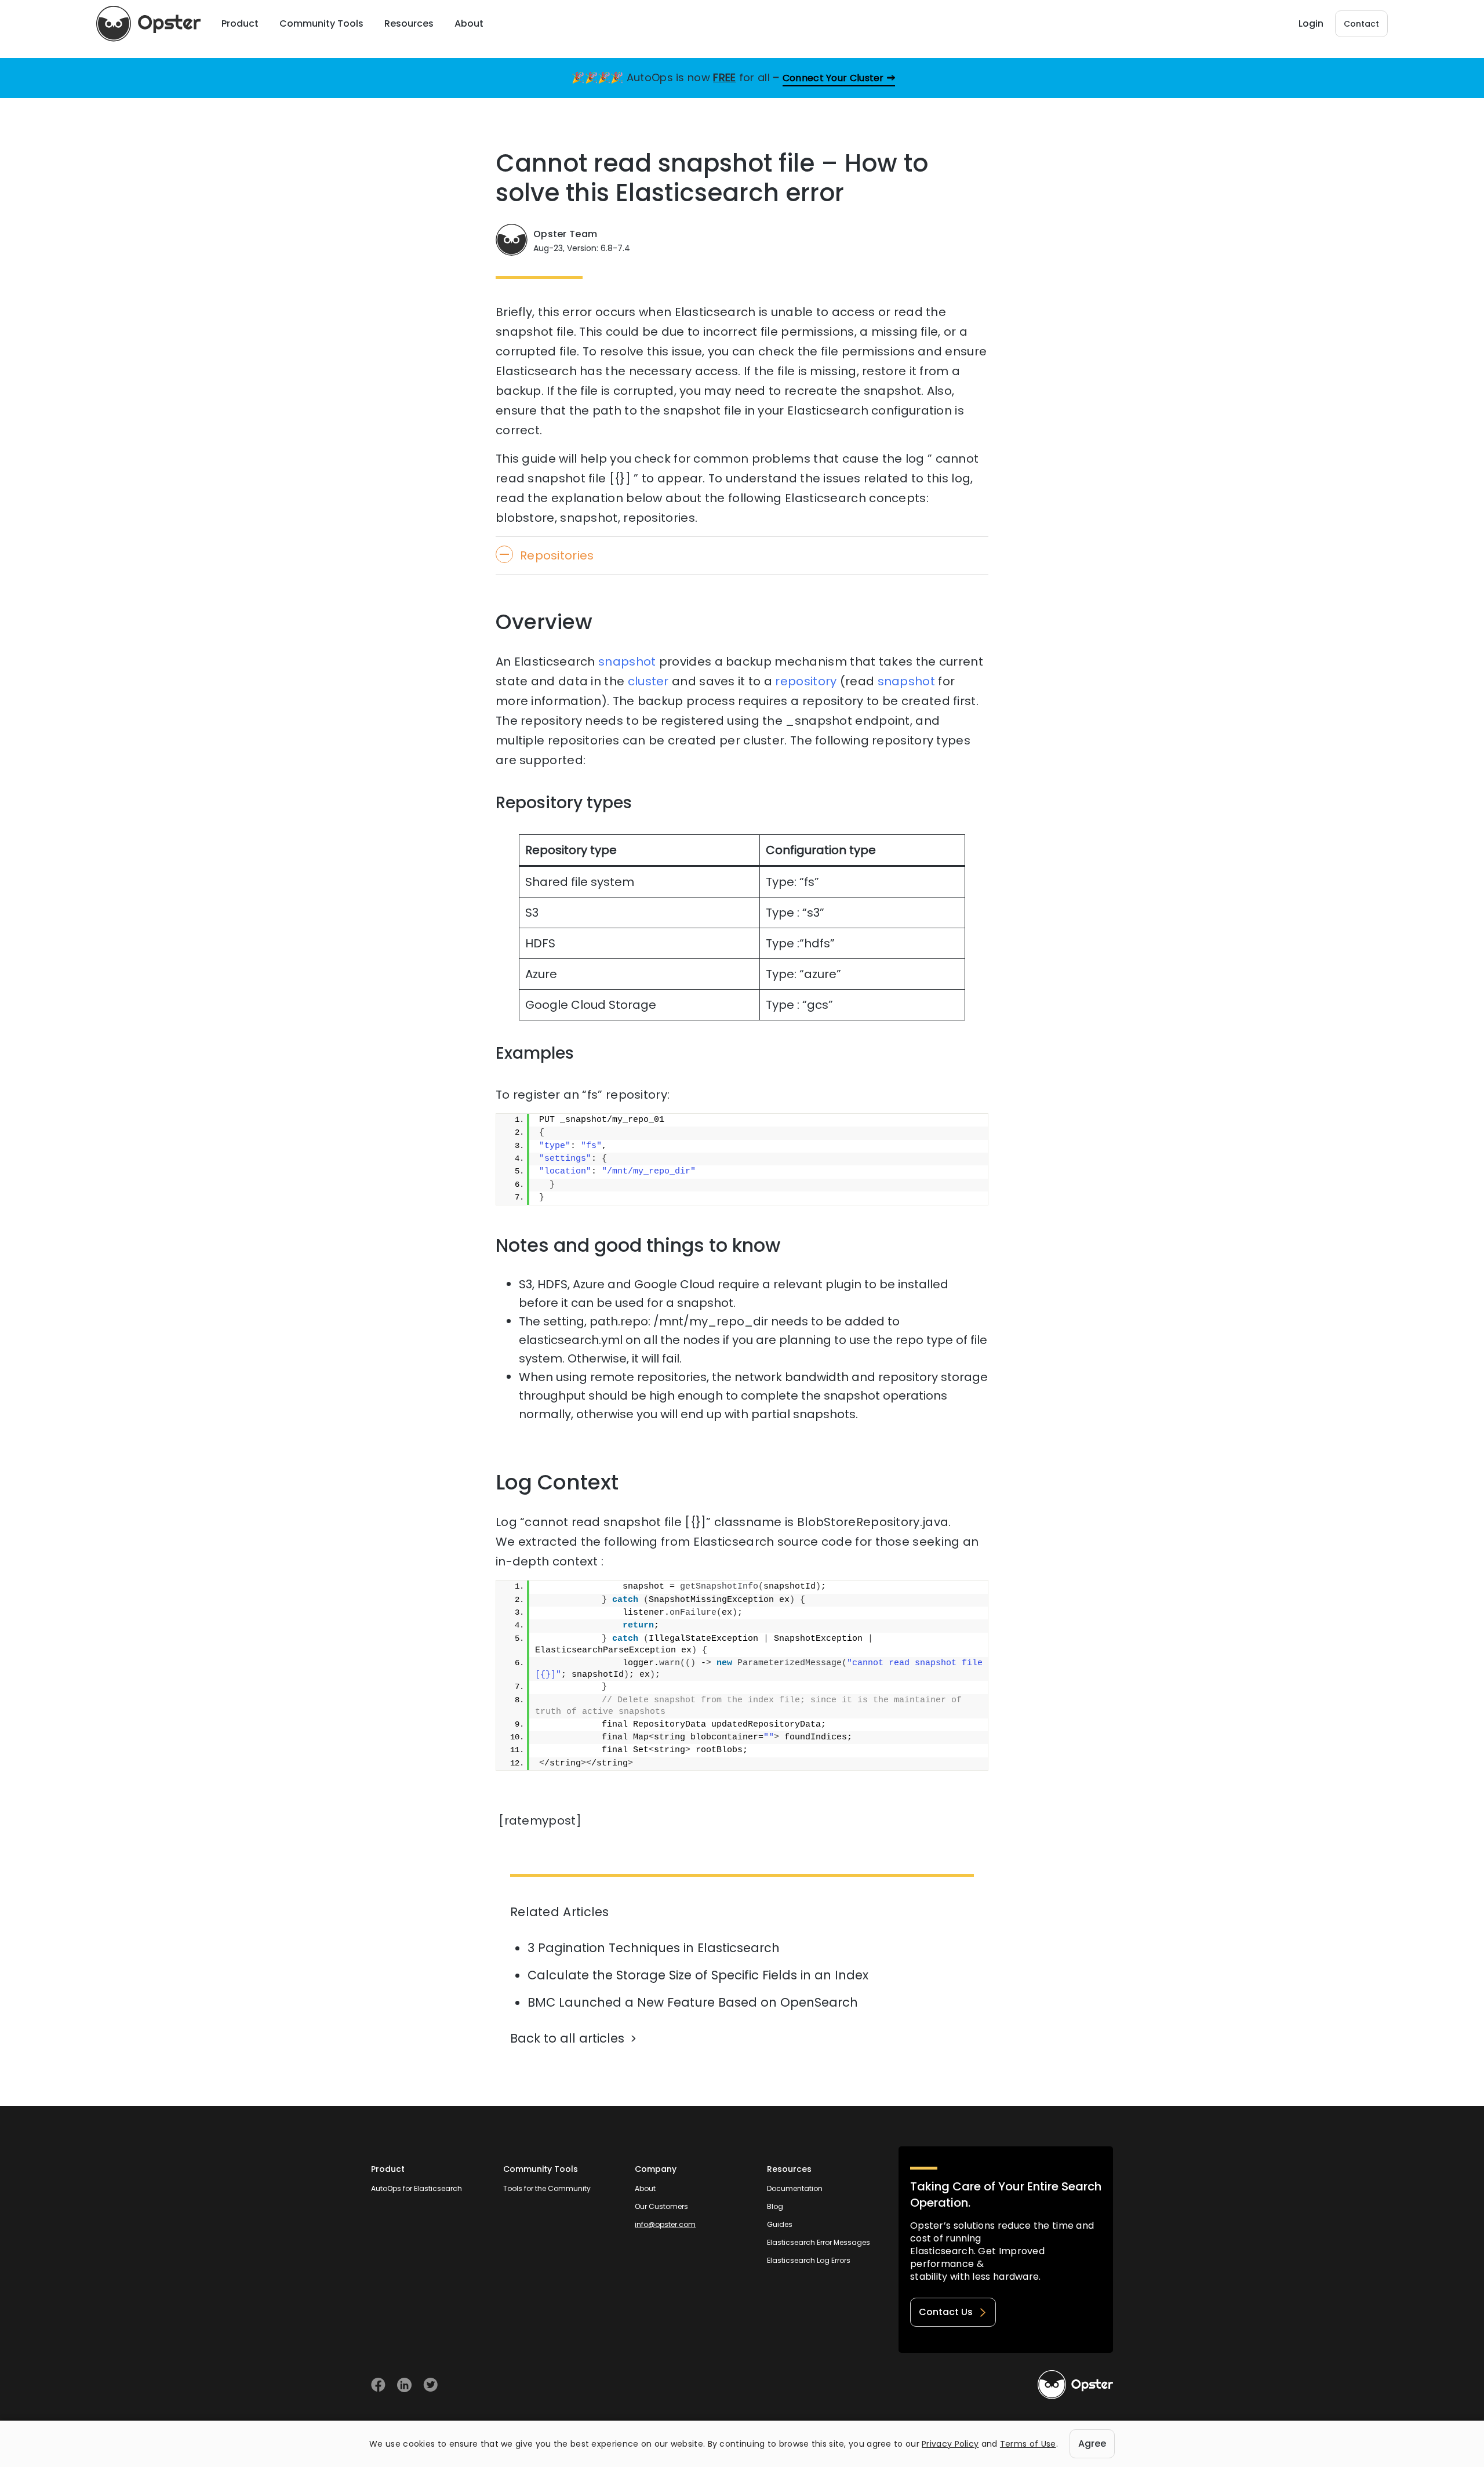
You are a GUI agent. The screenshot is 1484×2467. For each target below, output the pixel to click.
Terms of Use (1028, 2444)
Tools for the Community (547, 2188)
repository (806, 681)
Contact (1361, 24)
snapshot (627, 662)
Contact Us (946, 2312)
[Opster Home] (148, 24)
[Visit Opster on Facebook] (378, 2385)
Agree (1092, 2444)
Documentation (795, 2188)
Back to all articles (567, 2038)
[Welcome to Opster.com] (1075, 2385)
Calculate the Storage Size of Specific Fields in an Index (698, 1975)
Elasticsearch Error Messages (819, 2242)
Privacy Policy (950, 2444)
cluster (648, 681)
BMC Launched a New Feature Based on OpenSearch (693, 2002)
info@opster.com (665, 2224)
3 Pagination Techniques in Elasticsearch (654, 1948)
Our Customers (661, 2206)
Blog (775, 2206)
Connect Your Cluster (833, 78)
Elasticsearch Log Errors (809, 2260)
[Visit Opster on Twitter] (430, 2385)
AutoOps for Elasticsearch (417, 2188)
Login (1311, 23)
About (645, 2188)
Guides (780, 2224)
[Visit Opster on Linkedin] (404, 2385)
